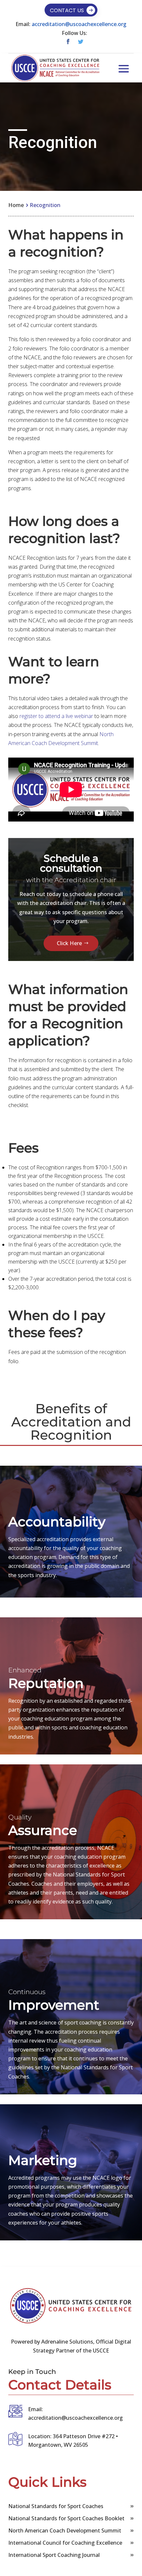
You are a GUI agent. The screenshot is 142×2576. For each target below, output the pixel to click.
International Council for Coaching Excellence (65, 2543)
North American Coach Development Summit (65, 2531)
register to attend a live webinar (56, 716)
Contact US (67, 10)
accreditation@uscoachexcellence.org (79, 24)
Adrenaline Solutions (67, 2342)
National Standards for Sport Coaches (56, 2506)
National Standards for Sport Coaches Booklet (66, 2518)
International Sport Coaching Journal (54, 2555)
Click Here (69, 943)
